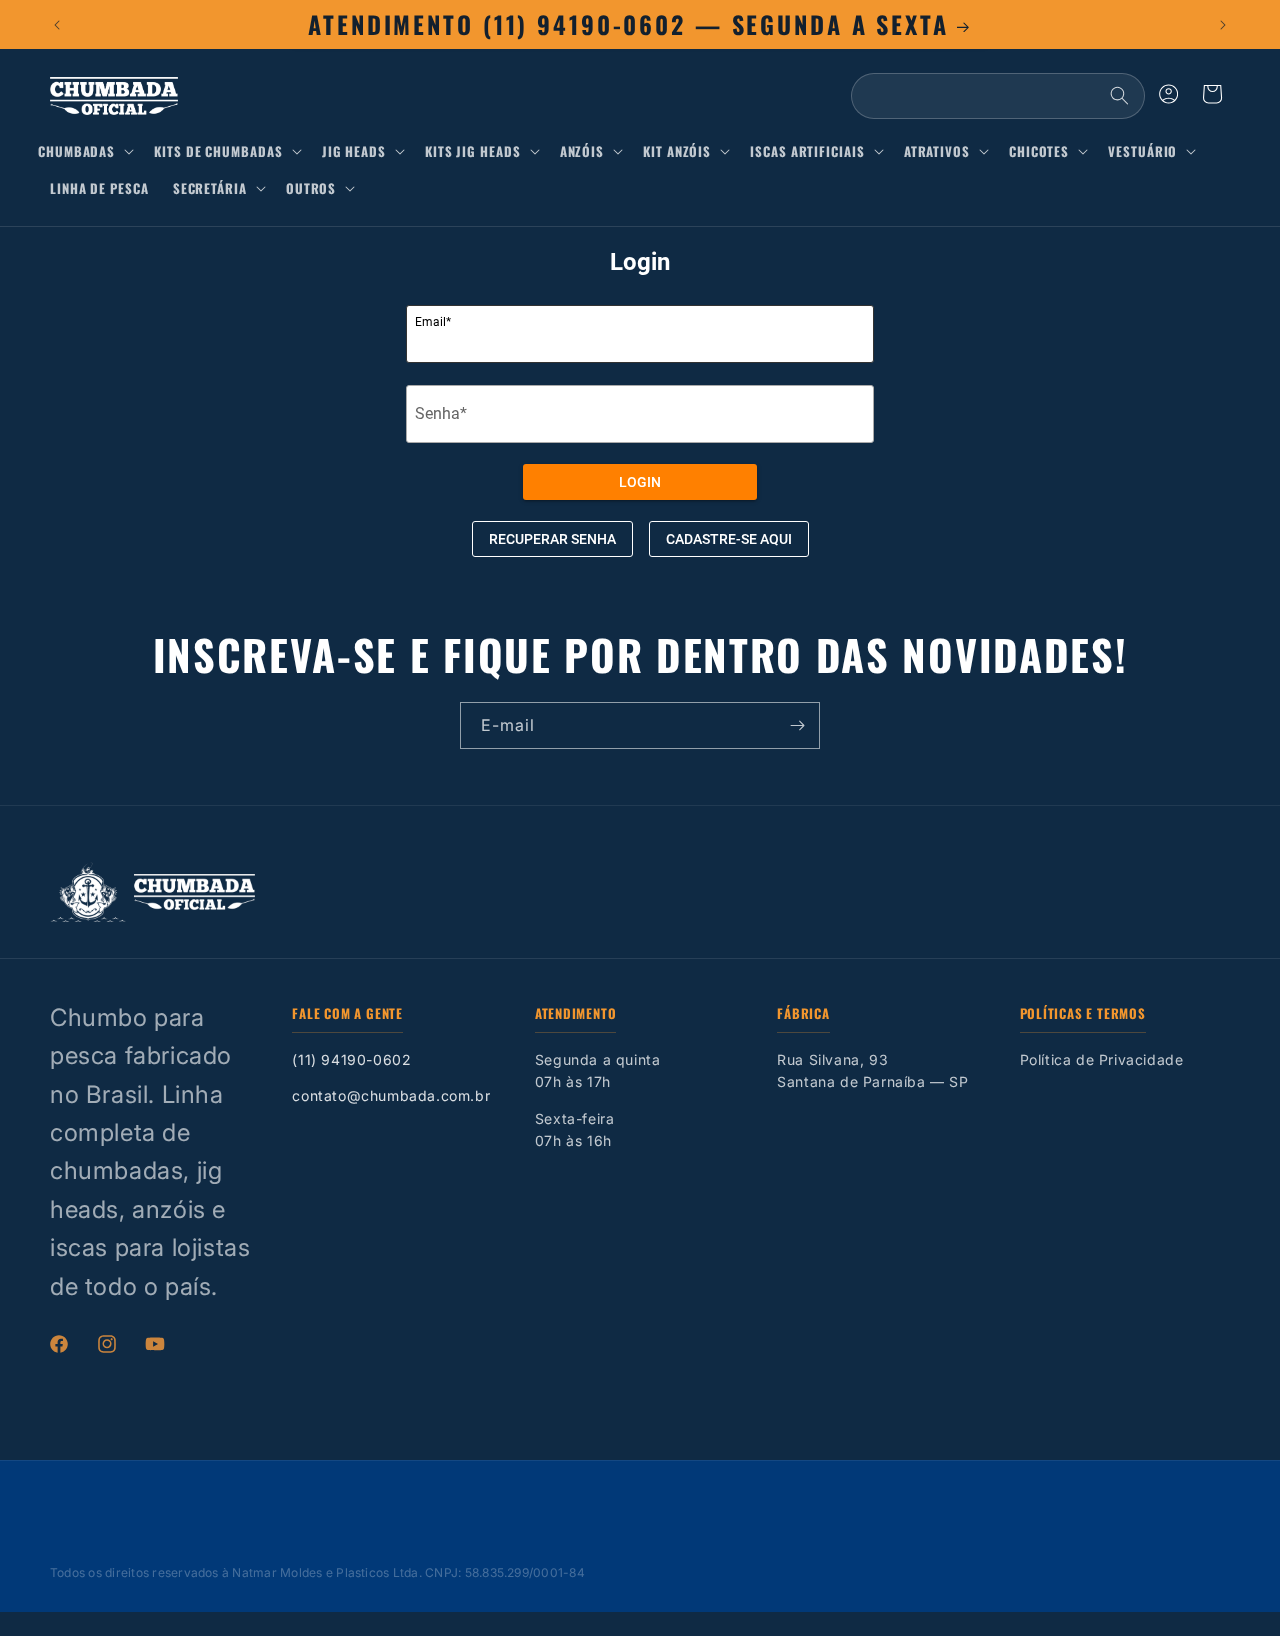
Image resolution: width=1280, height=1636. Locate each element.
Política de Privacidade (1102, 1059)
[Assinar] (797, 725)
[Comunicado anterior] (57, 25)
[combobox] (998, 96)
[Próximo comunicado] (1223, 25)
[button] (90, 151)
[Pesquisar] (1119, 96)
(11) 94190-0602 (351, 1059)
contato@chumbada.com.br (391, 1095)
